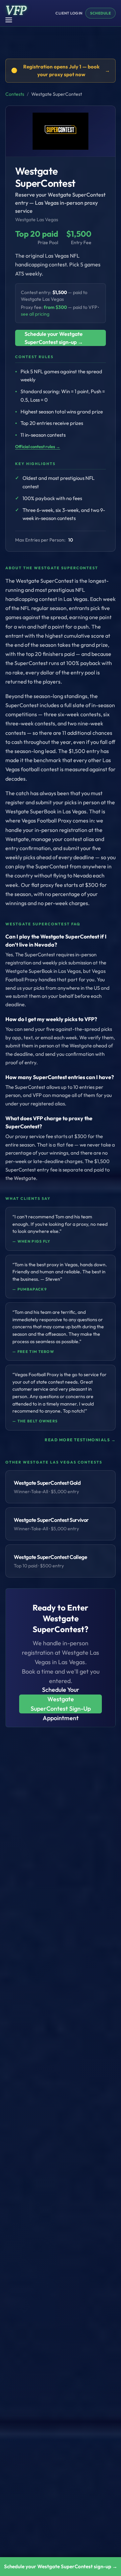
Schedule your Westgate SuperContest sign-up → (54, 338)
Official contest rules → (38, 446)
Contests (15, 94)
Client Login (69, 13)
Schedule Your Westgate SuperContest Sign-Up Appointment (61, 1704)
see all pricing (35, 314)
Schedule (100, 13)
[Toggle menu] (11, 20)
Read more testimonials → (80, 1440)
